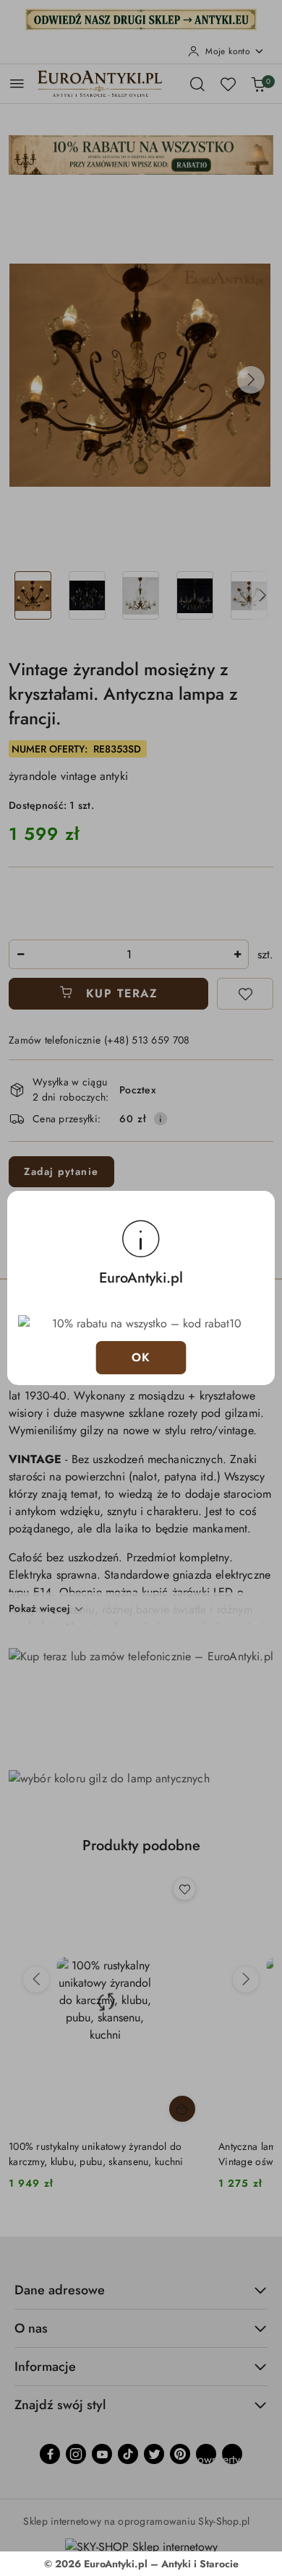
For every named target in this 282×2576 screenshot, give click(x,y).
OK (141, 1357)
